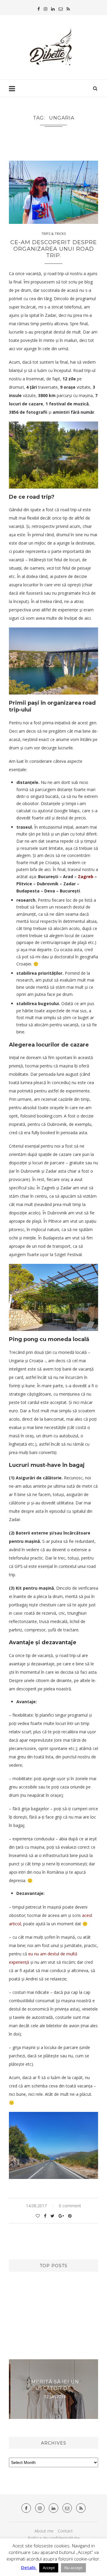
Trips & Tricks (53, 234)
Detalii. (29, 2567)
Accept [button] (49, 2568)
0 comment (70, 2206)
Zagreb (86, 877)
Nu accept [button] (73, 2568)
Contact (65, 2531)
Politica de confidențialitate (54, 2538)
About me (44, 2531)
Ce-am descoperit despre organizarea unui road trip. (54, 249)
